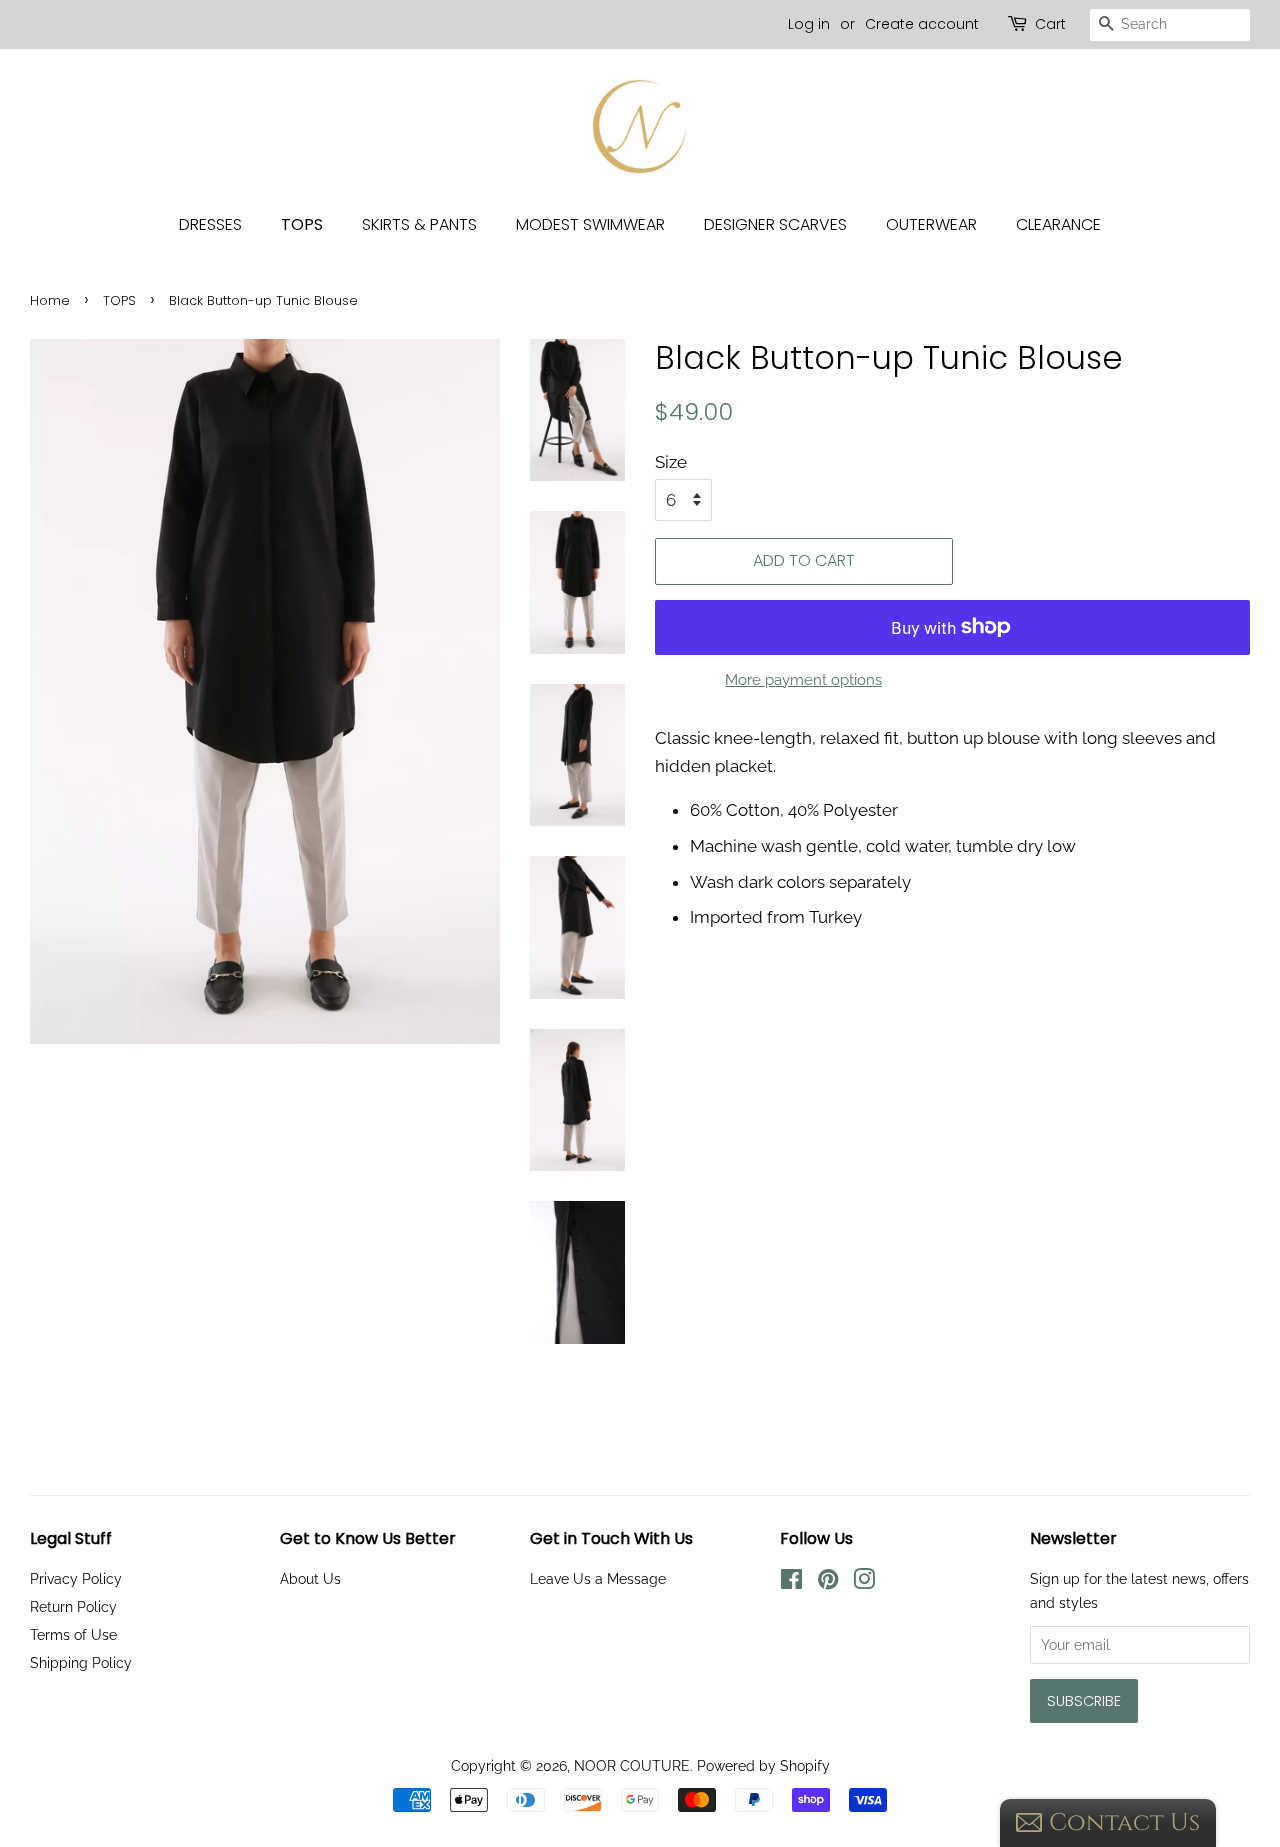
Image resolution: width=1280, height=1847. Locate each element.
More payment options (803, 680)
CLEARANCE (1058, 224)
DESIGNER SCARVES (775, 224)
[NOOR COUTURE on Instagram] (864, 1582)
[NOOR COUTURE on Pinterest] (828, 1582)
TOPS (302, 224)
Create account (922, 24)
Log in (809, 24)
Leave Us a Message (598, 1578)
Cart (1050, 24)
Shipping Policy (81, 1662)
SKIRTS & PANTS (419, 224)
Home (50, 300)
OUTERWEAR (931, 224)
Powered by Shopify (763, 1765)
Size (671, 462)
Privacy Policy (76, 1578)
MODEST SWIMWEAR (590, 224)
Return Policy (73, 1606)
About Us (310, 1578)
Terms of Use (73, 1634)
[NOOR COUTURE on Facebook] (791, 1582)
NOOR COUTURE (632, 1765)
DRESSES (210, 224)
